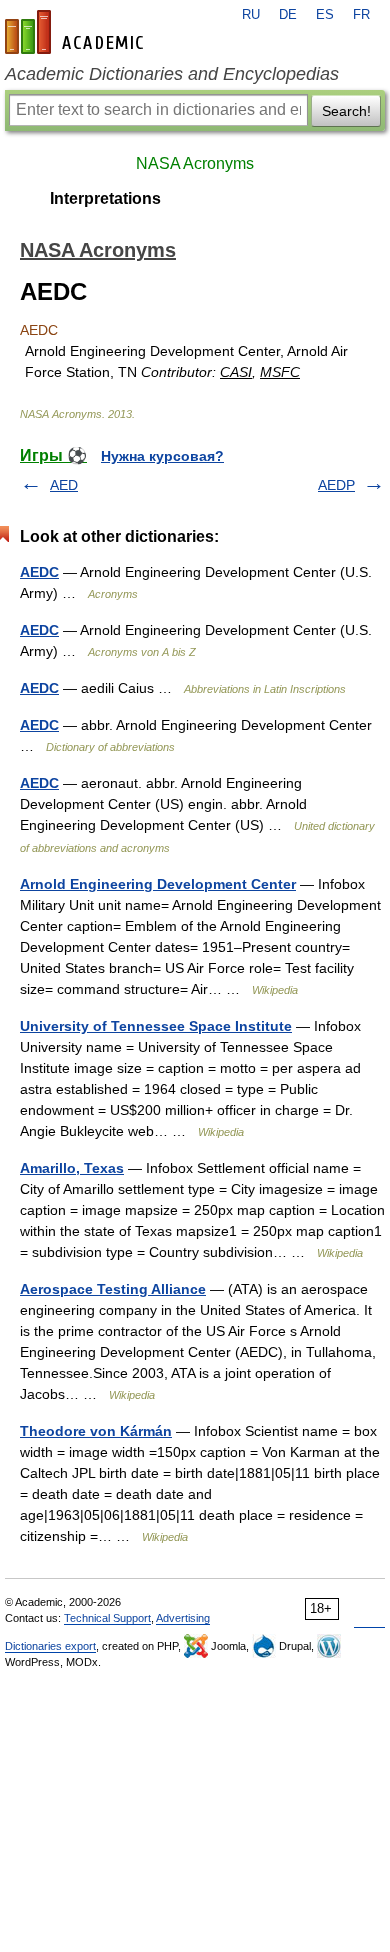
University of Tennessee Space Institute (156, 1026)
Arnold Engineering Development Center (158, 884)
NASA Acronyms (195, 163)
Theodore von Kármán (96, 1431)
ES (325, 15)
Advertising (183, 1618)
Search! (346, 111)
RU (251, 15)
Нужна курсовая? (162, 456)
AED (64, 485)
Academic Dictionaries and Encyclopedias (172, 74)
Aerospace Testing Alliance (113, 1289)
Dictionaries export (50, 1646)
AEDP (336, 485)
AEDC (39, 572)
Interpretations (105, 198)
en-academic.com (77, 32)
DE (288, 15)
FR (361, 15)
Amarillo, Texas (72, 1168)
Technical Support (107, 1618)
